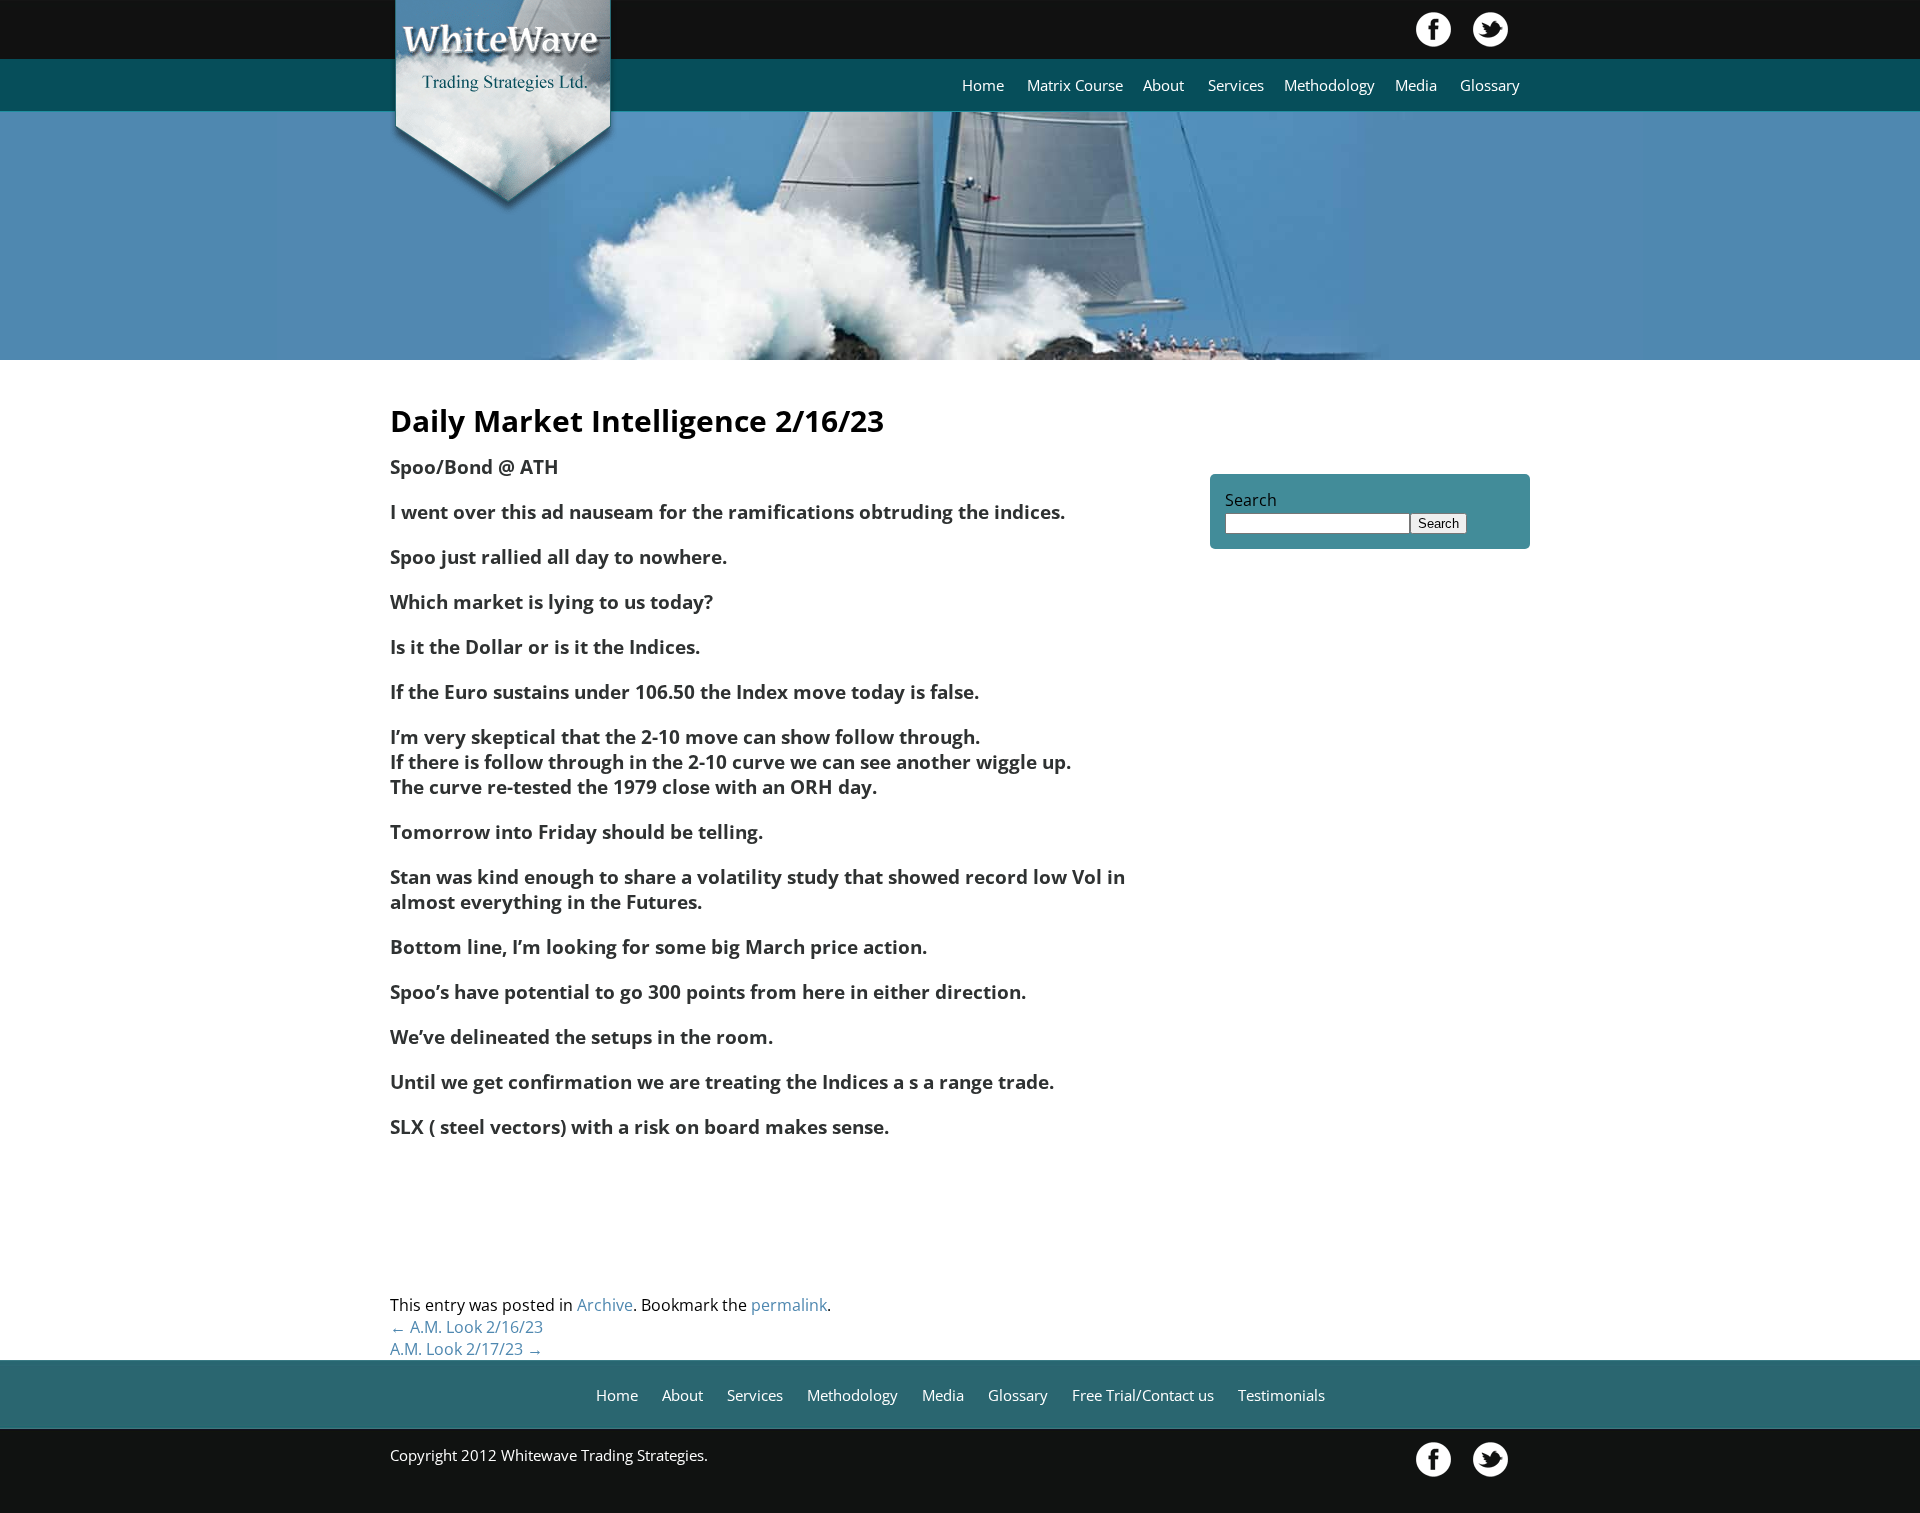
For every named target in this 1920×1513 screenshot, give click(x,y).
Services (1236, 85)
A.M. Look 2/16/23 (466, 1327)
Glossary (1490, 85)
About (1163, 85)
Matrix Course (1075, 85)
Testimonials (1281, 1395)
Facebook (1434, 29)
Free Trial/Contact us (1143, 1395)
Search (1251, 500)
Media (1416, 85)
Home (983, 85)
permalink (789, 1305)
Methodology (1329, 85)
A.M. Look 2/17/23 (466, 1349)
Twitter (1480, 29)
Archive (605, 1305)
